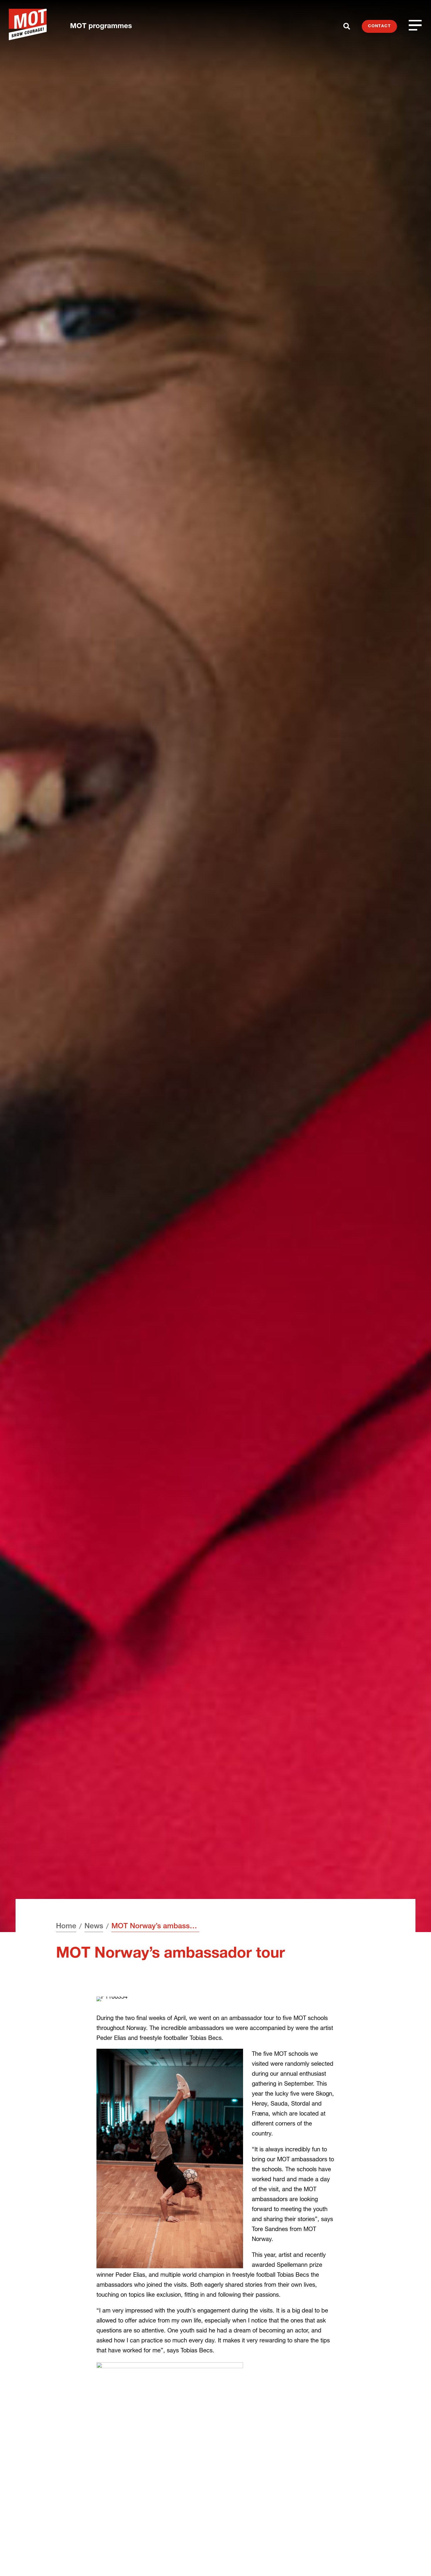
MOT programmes (101, 27)
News (94, 1927)
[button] (415, 2560)
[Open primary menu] (415, 25)
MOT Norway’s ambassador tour (155, 1927)
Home (66, 1927)
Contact (379, 26)
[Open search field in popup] (347, 26)
